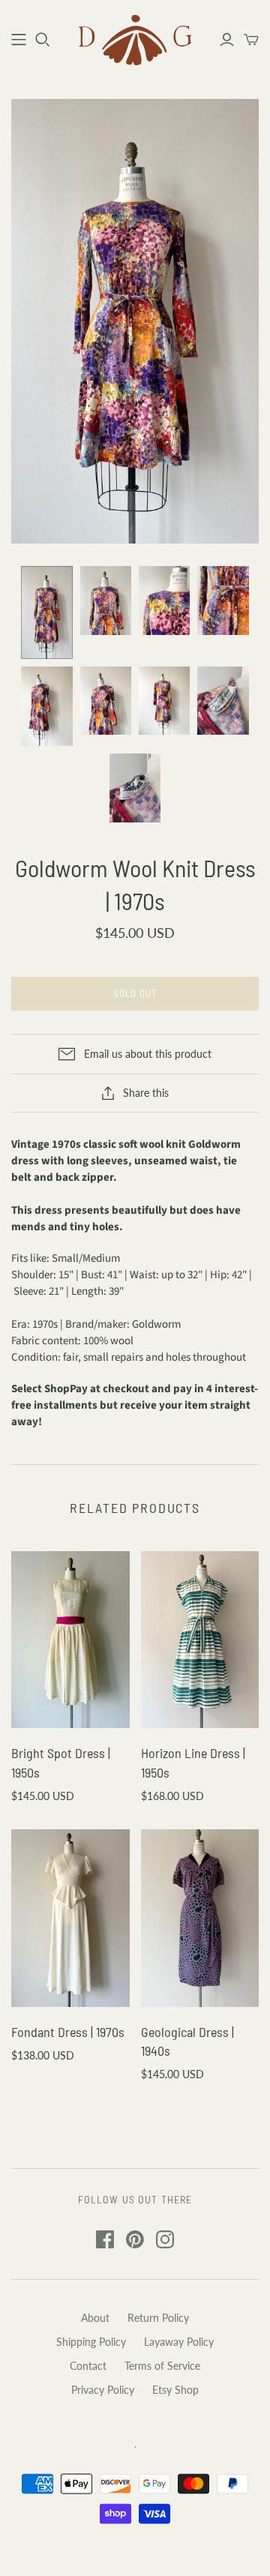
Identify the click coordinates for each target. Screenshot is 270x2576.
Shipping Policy (91, 2342)
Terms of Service (162, 2366)
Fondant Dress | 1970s (68, 2032)
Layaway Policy (179, 2342)
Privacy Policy (103, 2390)
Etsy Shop (175, 2390)
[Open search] (43, 40)
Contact (88, 2366)
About (95, 2318)
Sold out (135, 993)
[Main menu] (19, 40)
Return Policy (158, 2318)
